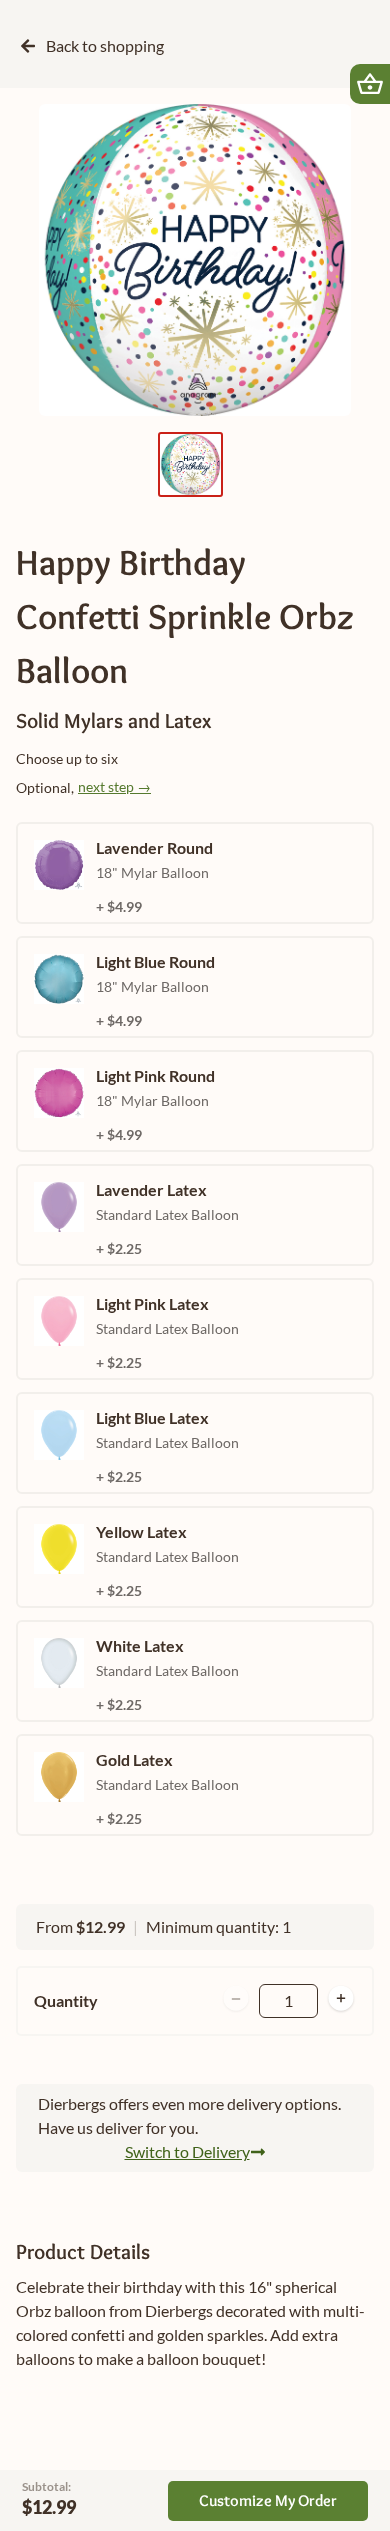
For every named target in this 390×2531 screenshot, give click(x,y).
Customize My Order (268, 2500)
